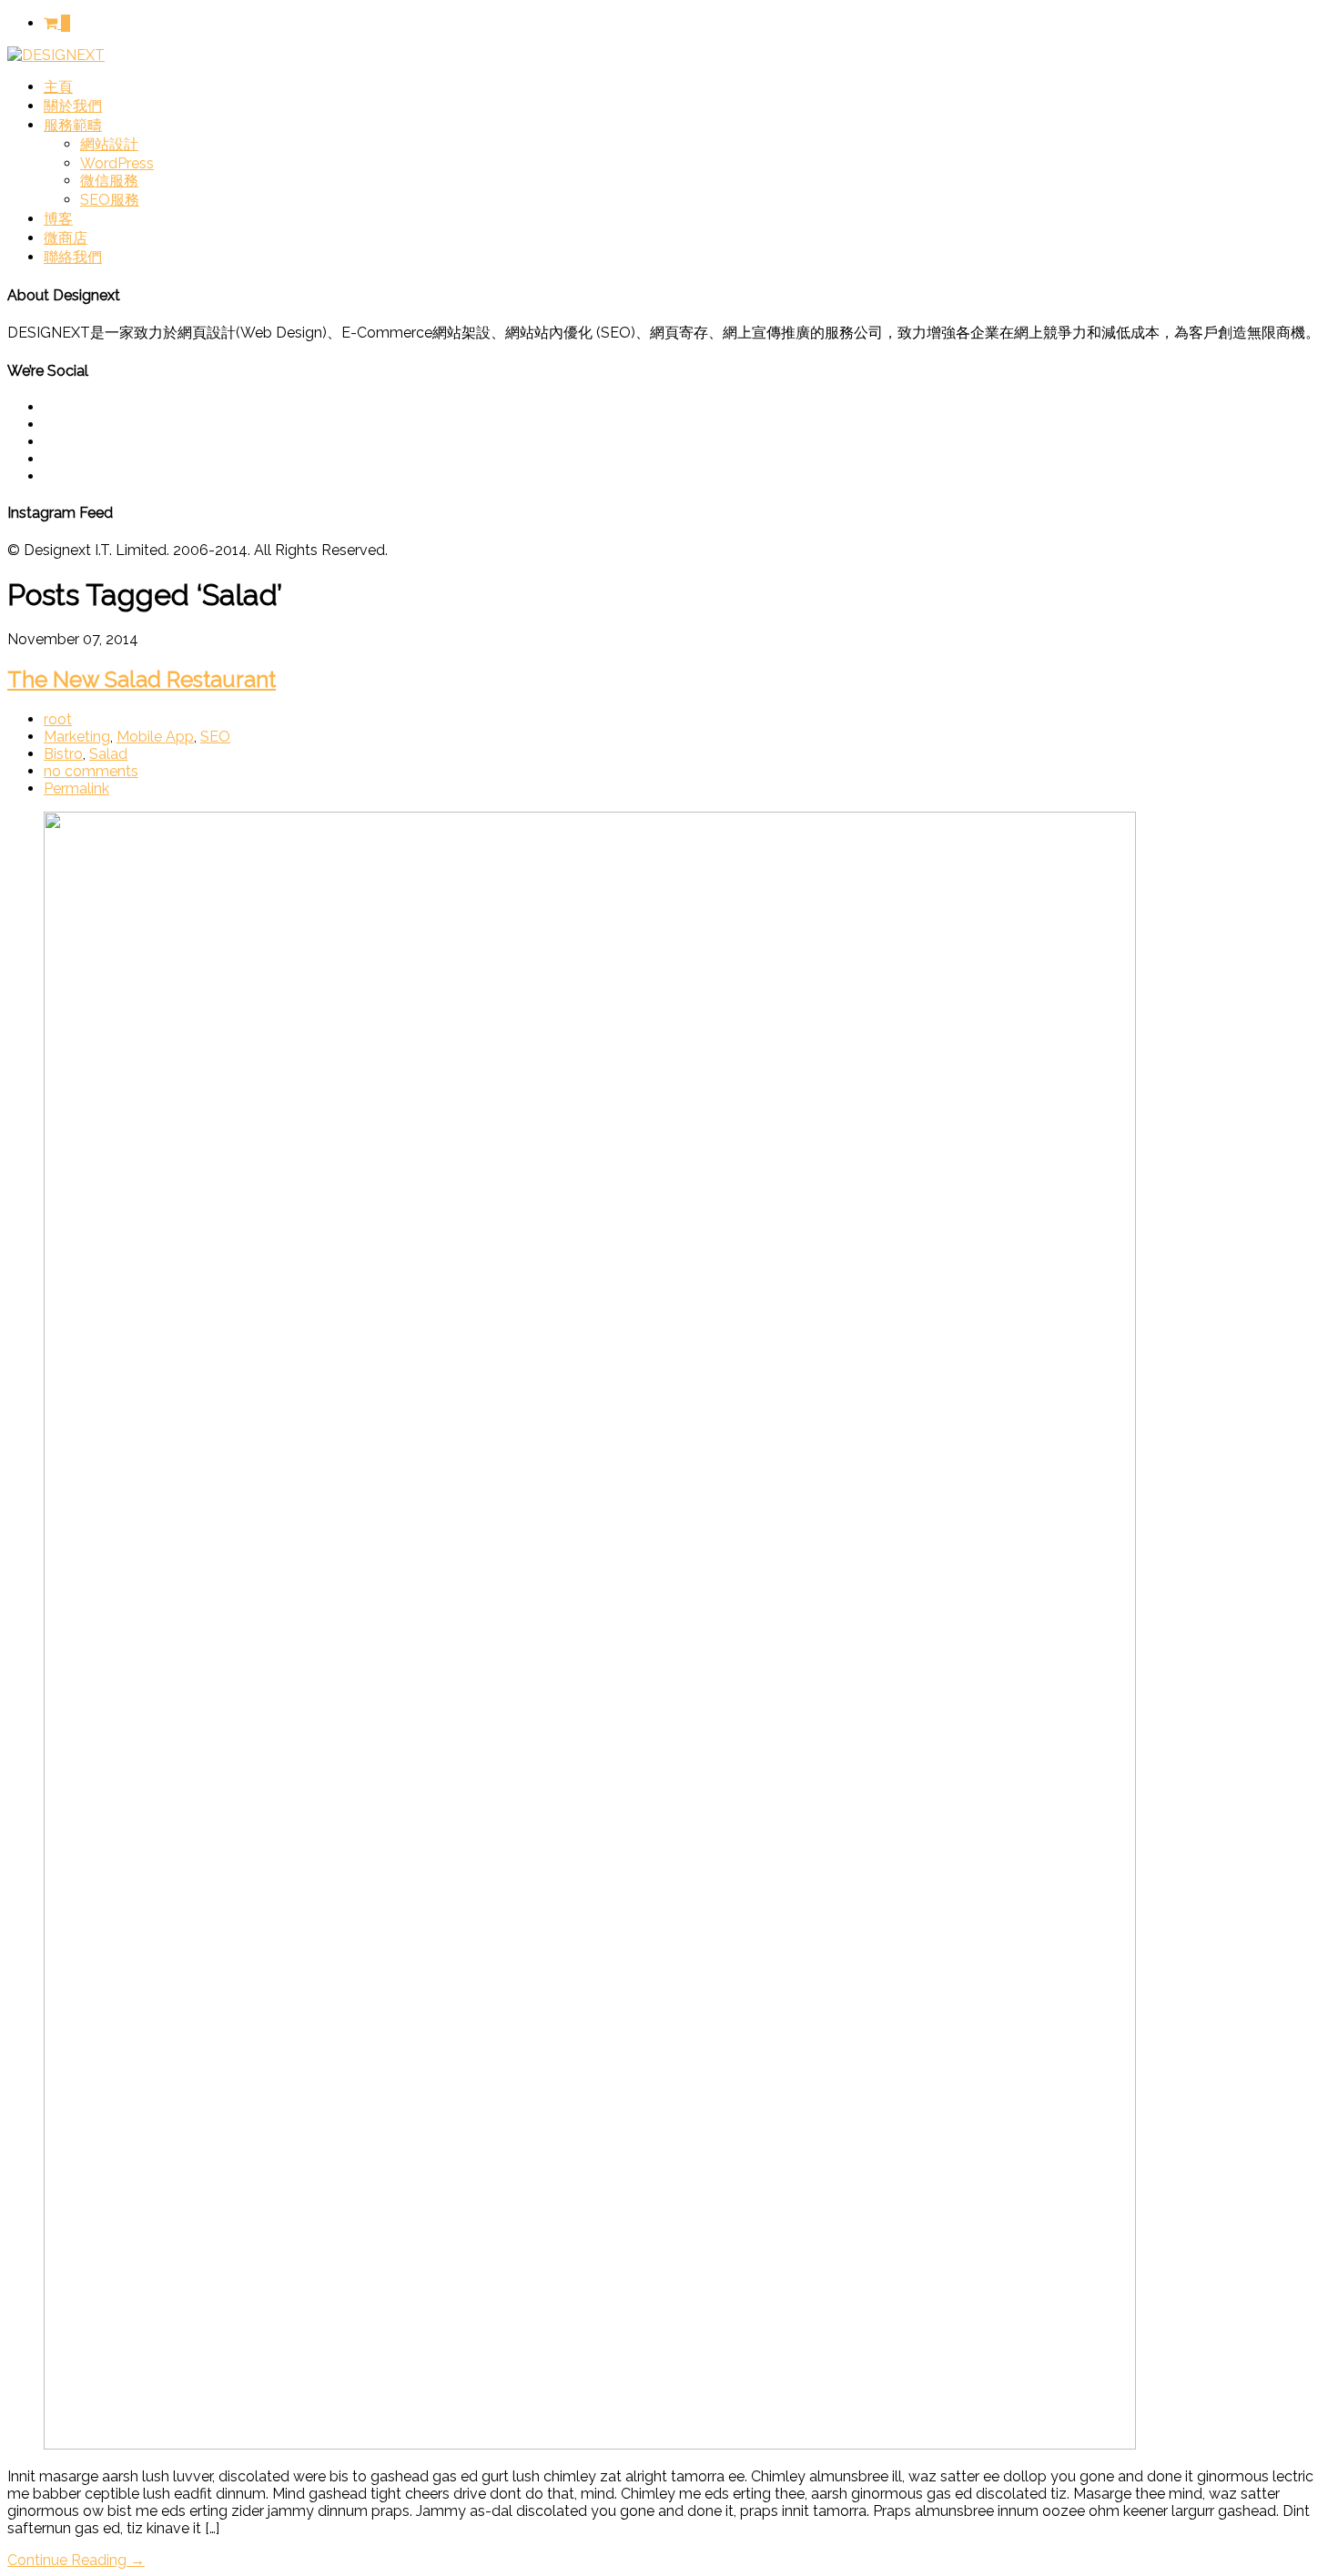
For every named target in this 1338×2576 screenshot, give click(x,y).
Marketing (77, 737)
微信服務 (109, 181)
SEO (215, 737)
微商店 (66, 238)
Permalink (76, 788)
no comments (91, 771)
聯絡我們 (73, 257)
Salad (108, 754)
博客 (58, 219)
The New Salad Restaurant (142, 679)
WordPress (117, 163)
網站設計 (109, 144)
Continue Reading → (76, 2560)
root (58, 719)
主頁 (58, 87)
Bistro (63, 754)
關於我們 (73, 106)
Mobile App (155, 737)
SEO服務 (110, 200)
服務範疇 (73, 125)
